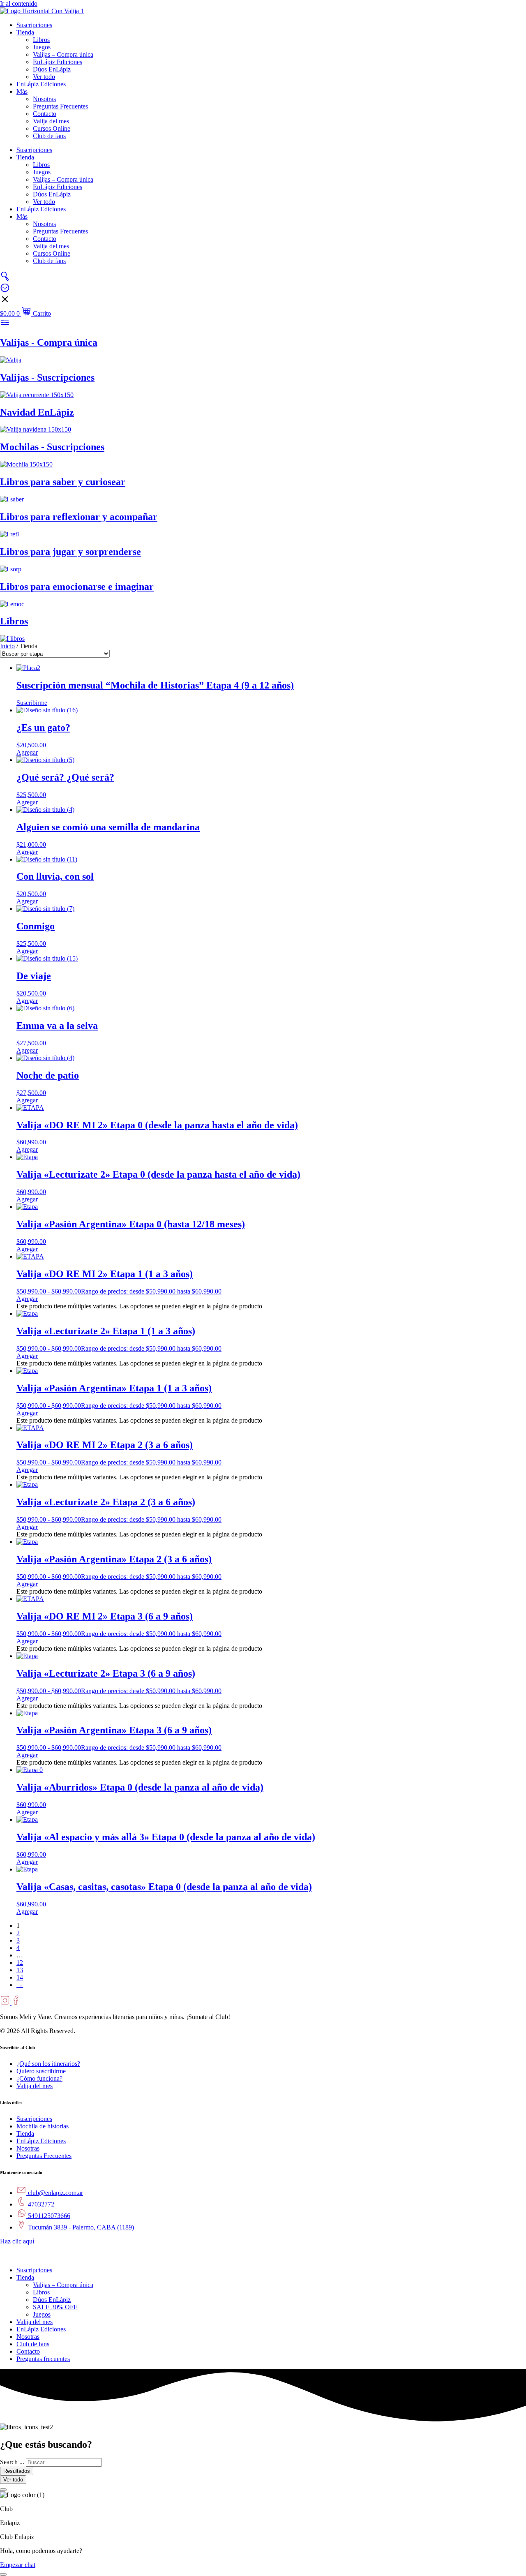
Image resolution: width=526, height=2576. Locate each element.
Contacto (45, 114)
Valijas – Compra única (63, 54)
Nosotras (44, 99)
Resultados (17, 2471)
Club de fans (49, 136)
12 (20, 1963)
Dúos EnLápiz (52, 69)
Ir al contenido (19, 3)
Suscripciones (34, 25)
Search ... (12, 2462)
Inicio (7, 646)
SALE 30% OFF (55, 2307)
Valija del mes (51, 121)
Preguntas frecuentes (43, 2359)
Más (22, 91)
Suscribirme (32, 703)
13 (20, 1970)
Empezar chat (18, 2565)
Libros (41, 40)
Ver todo (44, 77)
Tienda (25, 32)
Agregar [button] (27, 752)
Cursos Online (52, 128)
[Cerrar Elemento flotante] (3, 2490)
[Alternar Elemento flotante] (3, 2574)
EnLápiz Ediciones (58, 62)
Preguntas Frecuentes (60, 106)
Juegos (42, 47)
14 (20, 1977)
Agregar (27, 1299)
